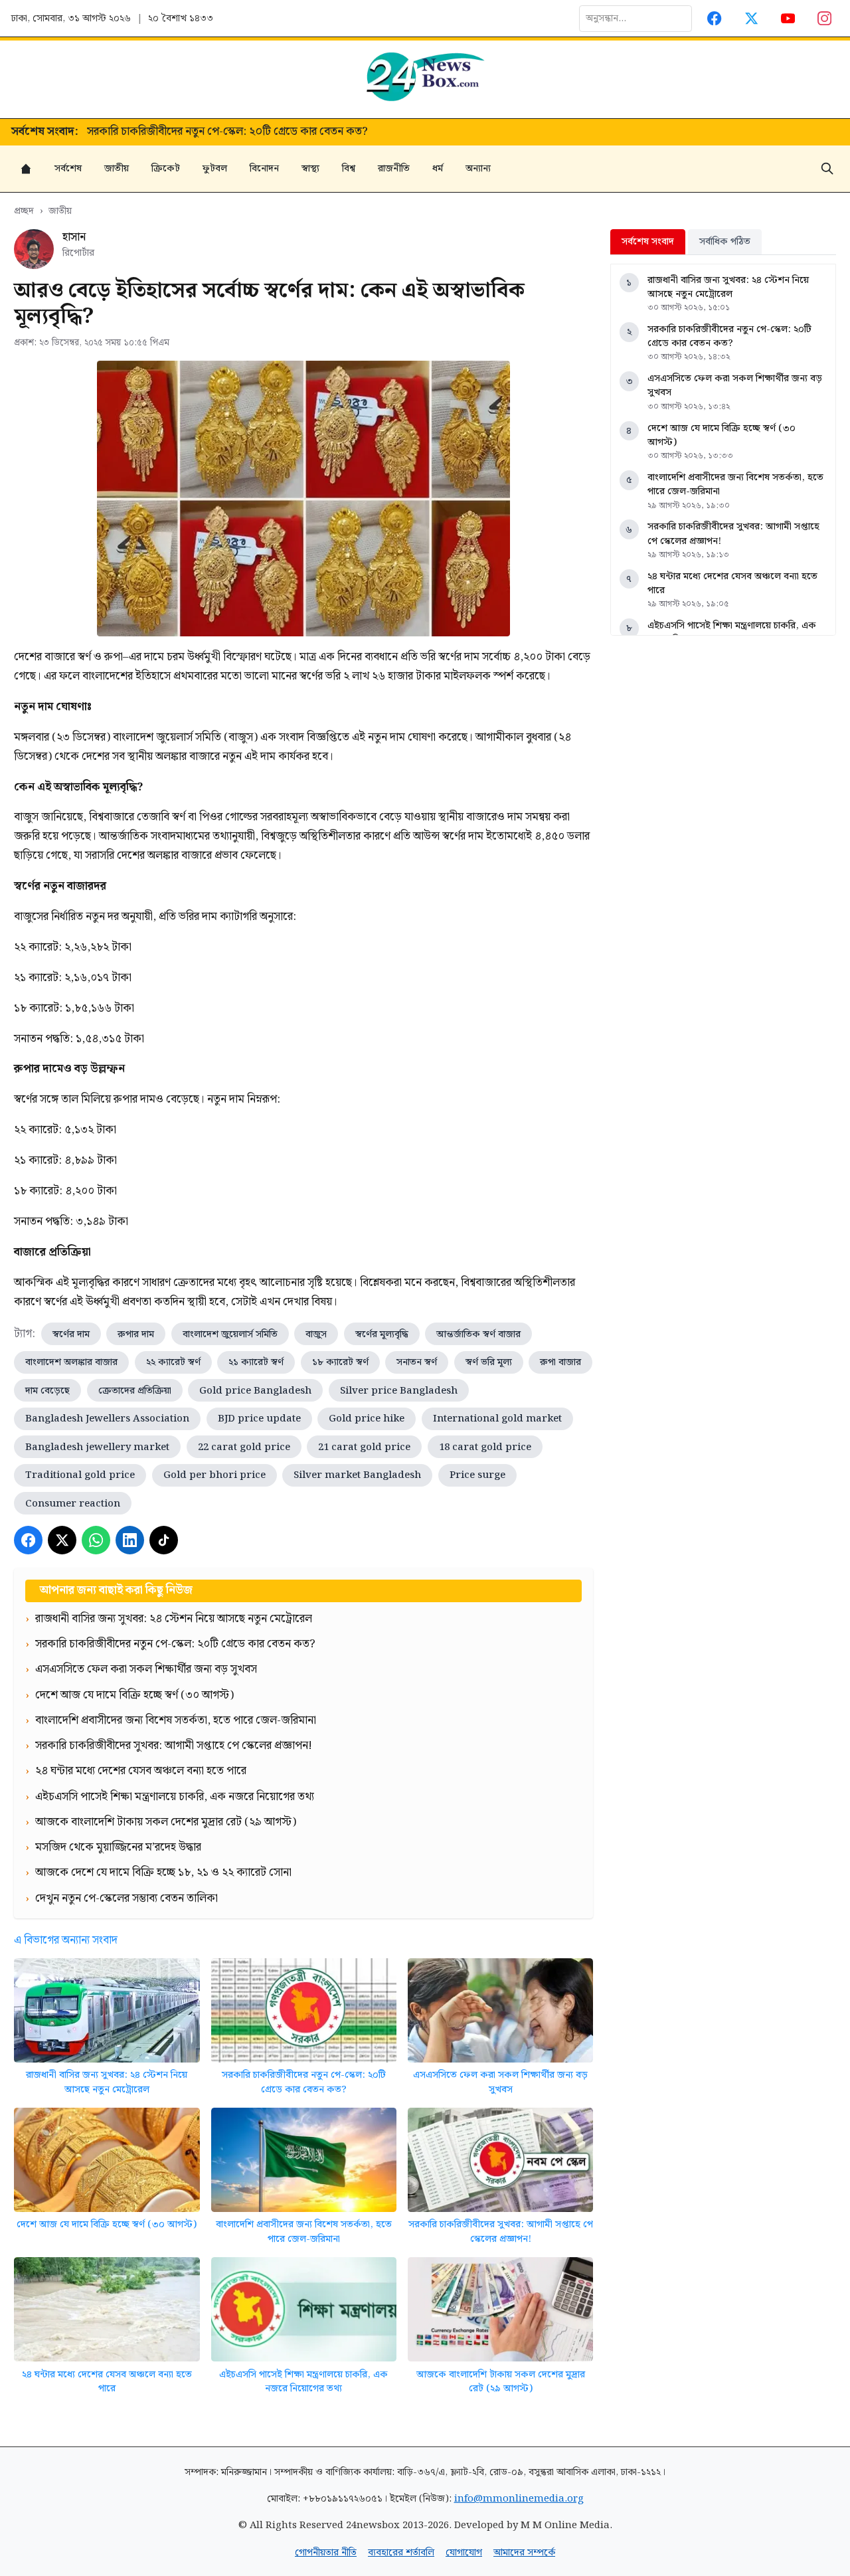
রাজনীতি (394, 168)
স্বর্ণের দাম (71, 1334)
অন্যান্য (478, 168)
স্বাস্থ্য (310, 168)
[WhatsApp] (96, 1540)
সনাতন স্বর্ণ (417, 1362)
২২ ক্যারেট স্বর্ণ (173, 1362)
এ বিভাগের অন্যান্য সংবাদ (66, 1940)
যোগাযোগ (464, 2552)
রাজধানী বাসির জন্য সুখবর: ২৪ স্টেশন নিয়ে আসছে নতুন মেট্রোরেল (107, 2082)
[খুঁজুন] (827, 169)
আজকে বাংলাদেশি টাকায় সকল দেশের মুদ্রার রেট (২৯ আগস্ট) (501, 2382)
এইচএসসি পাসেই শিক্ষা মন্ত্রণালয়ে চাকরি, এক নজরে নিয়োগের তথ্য (303, 2382)
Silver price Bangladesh (399, 1391)
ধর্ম (438, 168)
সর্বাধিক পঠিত (725, 241)
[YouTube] (788, 18)
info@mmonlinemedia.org (519, 2499)
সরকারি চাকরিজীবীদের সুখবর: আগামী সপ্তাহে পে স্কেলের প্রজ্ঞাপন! (501, 2232)
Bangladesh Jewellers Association (107, 1419)
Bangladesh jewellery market (97, 1447)
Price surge (477, 1475)
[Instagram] (825, 18)
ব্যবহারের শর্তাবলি (401, 2552)
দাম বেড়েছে (47, 1391)
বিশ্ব (349, 168)
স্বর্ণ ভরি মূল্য (489, 1362)
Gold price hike (367, 1419)
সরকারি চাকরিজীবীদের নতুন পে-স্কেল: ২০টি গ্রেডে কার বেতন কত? (304, 2082)
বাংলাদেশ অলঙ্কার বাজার (71, 1362)
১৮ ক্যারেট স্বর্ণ (340, 1362)
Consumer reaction (73, 1504)
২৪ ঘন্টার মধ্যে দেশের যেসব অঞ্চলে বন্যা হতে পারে (107, 2382)
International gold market (497, 1419)
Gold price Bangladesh (255, 1391)
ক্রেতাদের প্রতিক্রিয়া (135, 1391)
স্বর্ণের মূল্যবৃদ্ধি (382, 1334)
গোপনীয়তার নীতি (326, 2552)
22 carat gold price (244, 1447)
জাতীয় (117, 168)
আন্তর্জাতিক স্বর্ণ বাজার (478, 1334)
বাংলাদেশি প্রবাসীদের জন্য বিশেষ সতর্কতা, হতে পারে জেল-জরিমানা (304, 2232)
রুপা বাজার (560, 1362)
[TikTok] (164, 1540)
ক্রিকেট (166, 168)
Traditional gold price (80, 1475)
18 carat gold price (485, 1447)
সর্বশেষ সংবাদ (648, 241)
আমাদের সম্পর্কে (524, 2552)
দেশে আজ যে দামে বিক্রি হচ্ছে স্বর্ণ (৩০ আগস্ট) (107, 2224)
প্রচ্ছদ (24, 211)
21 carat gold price (364, 1447)
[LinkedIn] (130, 1540)
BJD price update (259, 1419)
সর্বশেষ (68, 168)
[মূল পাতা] (26, 169)
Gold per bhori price (214, 1475)
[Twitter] (751, 18)
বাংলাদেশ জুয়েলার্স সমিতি (230, 1334)
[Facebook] (715, 18)
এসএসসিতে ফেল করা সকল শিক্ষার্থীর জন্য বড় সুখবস (198, 132)
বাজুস (316, 1334)
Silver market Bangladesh (357, 1475)
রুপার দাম (136, 1334)
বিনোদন (264, 168)
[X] (62, 1540)
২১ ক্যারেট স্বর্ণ (256, 1362)
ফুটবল (215, 168)
